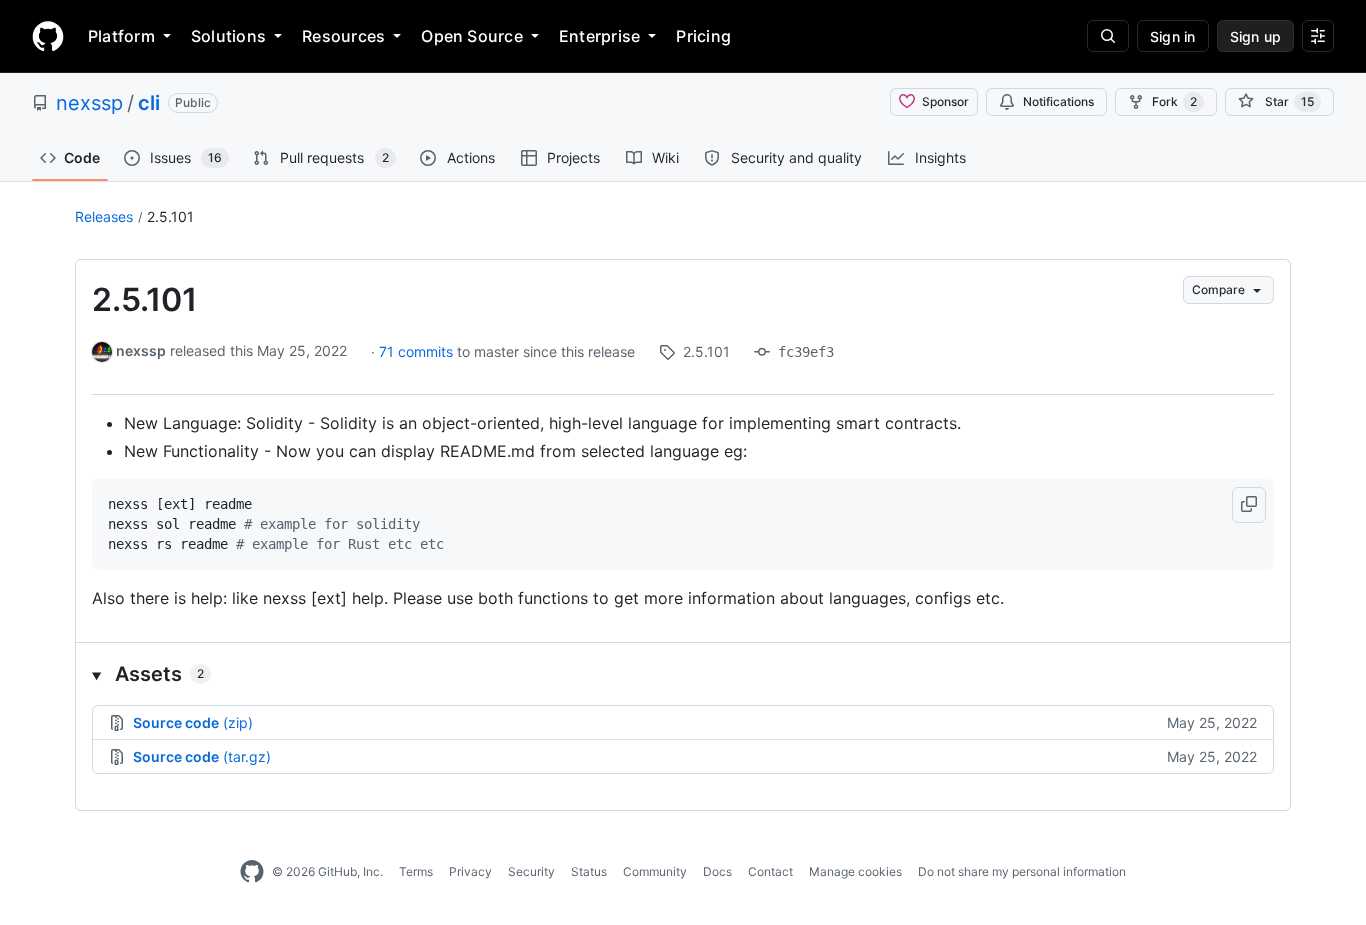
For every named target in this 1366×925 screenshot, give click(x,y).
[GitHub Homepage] (252, 872)
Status (589, 871)
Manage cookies (855, 871)
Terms (416, 871)
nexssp (89, 103)
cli (149, 103)
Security (531, 871)
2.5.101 (170, 216)
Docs (717, 871)
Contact (770, 871)
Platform (121, 36)
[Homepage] (48, 36)
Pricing (703, 36)
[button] (1249, 505)
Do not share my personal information (1022, 871)
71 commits (418, 351)
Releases (104, 216)
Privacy (470, 871)
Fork (1174, 101)
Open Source (472, 36)
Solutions (228, 36)
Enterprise (599, 36)
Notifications (1058, 101)
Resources (343, 36)
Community (655, 871)
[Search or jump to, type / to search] (1108, 36)
